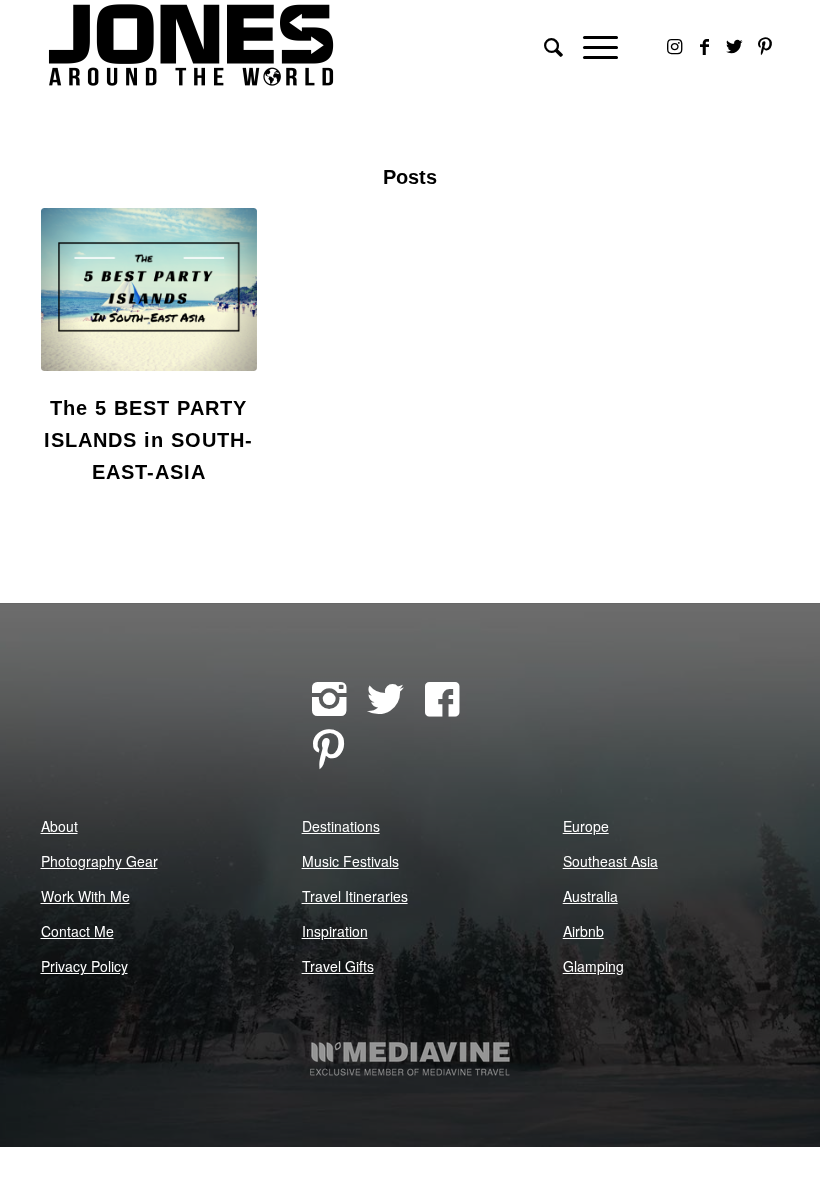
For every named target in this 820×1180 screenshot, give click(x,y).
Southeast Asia (610, 861)
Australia (590, 896)
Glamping (593, 966)
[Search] (543, 45)
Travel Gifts (338, 966)
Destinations (341, 826)
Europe (586, 826)
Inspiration (335, 931)
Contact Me (77, 931)
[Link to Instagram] (675, 45)
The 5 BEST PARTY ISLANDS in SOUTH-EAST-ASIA (148, 440)
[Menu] (590, 45)
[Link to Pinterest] (765, 45)
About (59, 826)
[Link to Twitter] (735, 45)
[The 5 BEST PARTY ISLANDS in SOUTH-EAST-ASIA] (149, 289)
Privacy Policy (84, 966)
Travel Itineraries (355, 896)
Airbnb (583, 931)
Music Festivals (350, 861)
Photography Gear (99, 861)
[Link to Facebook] (705, 45)
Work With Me (85, 896)
